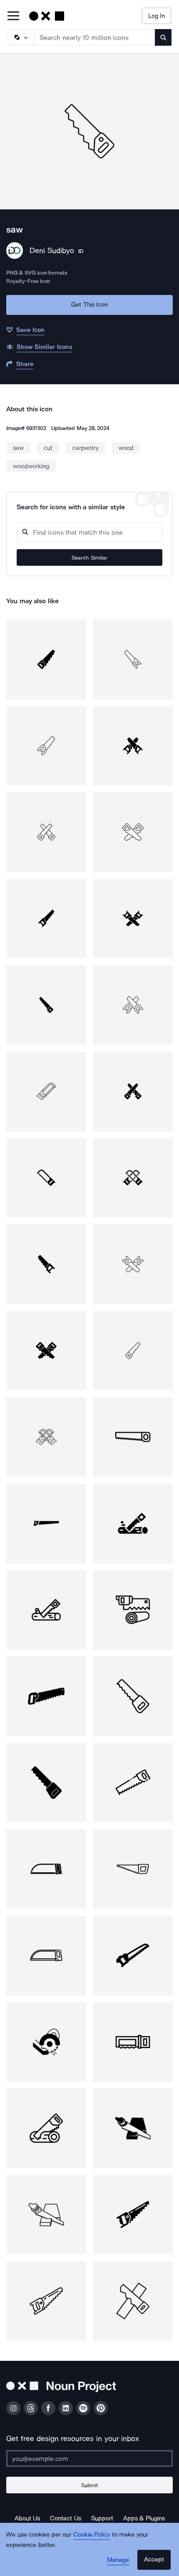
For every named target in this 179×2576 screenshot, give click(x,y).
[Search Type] (21, 37)
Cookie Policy (92, 2534)
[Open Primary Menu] (13, 16)
